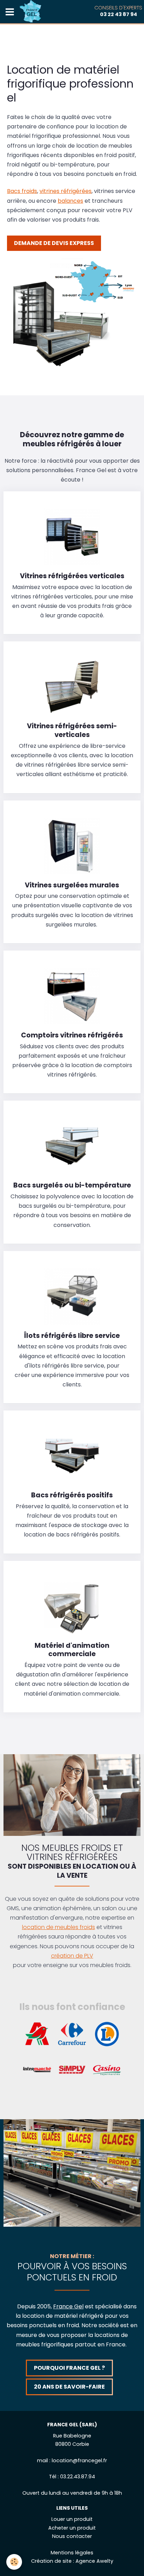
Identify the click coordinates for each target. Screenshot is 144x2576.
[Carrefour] (72, 2034)
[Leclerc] (107, 2034)
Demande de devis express (54, 243)
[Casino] (107, 2069)
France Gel (68, 2306)
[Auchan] (37, 2034)
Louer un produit (72, 2519)
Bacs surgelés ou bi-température (72, 1185)
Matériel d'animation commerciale (72, 1650)
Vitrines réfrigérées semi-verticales (72, 730)
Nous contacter (72, 2536)
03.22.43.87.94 (78, 2477)
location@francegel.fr (79, 2460)
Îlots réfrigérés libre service (72, 1335)
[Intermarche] (37, 2069)
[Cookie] (14, 2562)
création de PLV (72, 1956)
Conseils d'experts (118, 11)
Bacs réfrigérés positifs (72, 1495)
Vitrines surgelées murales (72, 885)
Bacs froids (22, 191)
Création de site (51, 2561)
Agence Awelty (94, 2561)
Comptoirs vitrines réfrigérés (72, 1035)
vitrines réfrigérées (66, 191)
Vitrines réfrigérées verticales (72, 576)
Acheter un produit (72, 2528)
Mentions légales (72, 2553)
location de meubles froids (59, 1927)
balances (70, 201)
